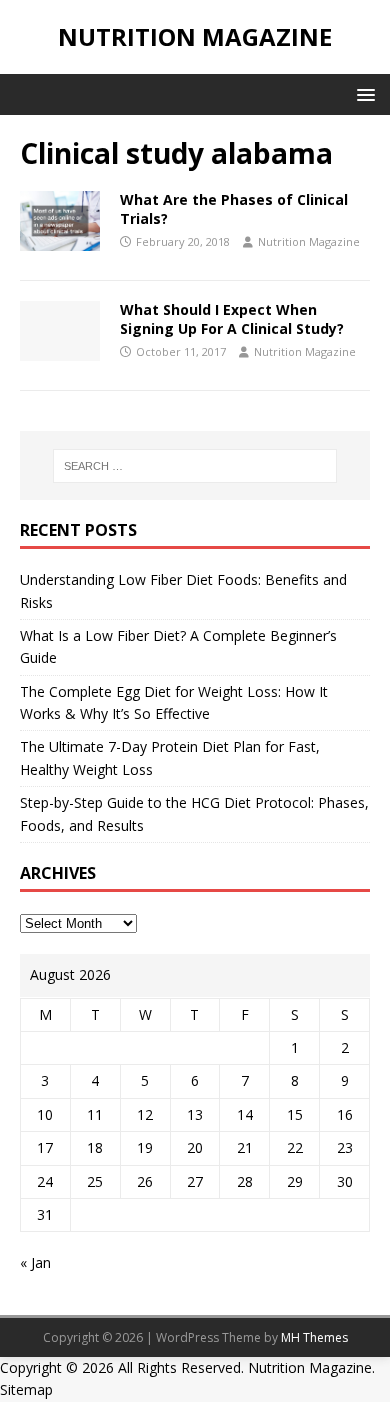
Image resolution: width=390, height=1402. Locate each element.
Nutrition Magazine (309, 241)
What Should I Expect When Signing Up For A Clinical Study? (232, 318)
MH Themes (314, 1337)
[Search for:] (195, 466)
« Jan (35, 1262)
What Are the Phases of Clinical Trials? (234, 208)
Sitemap (26, 1389)
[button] (362, 93)
